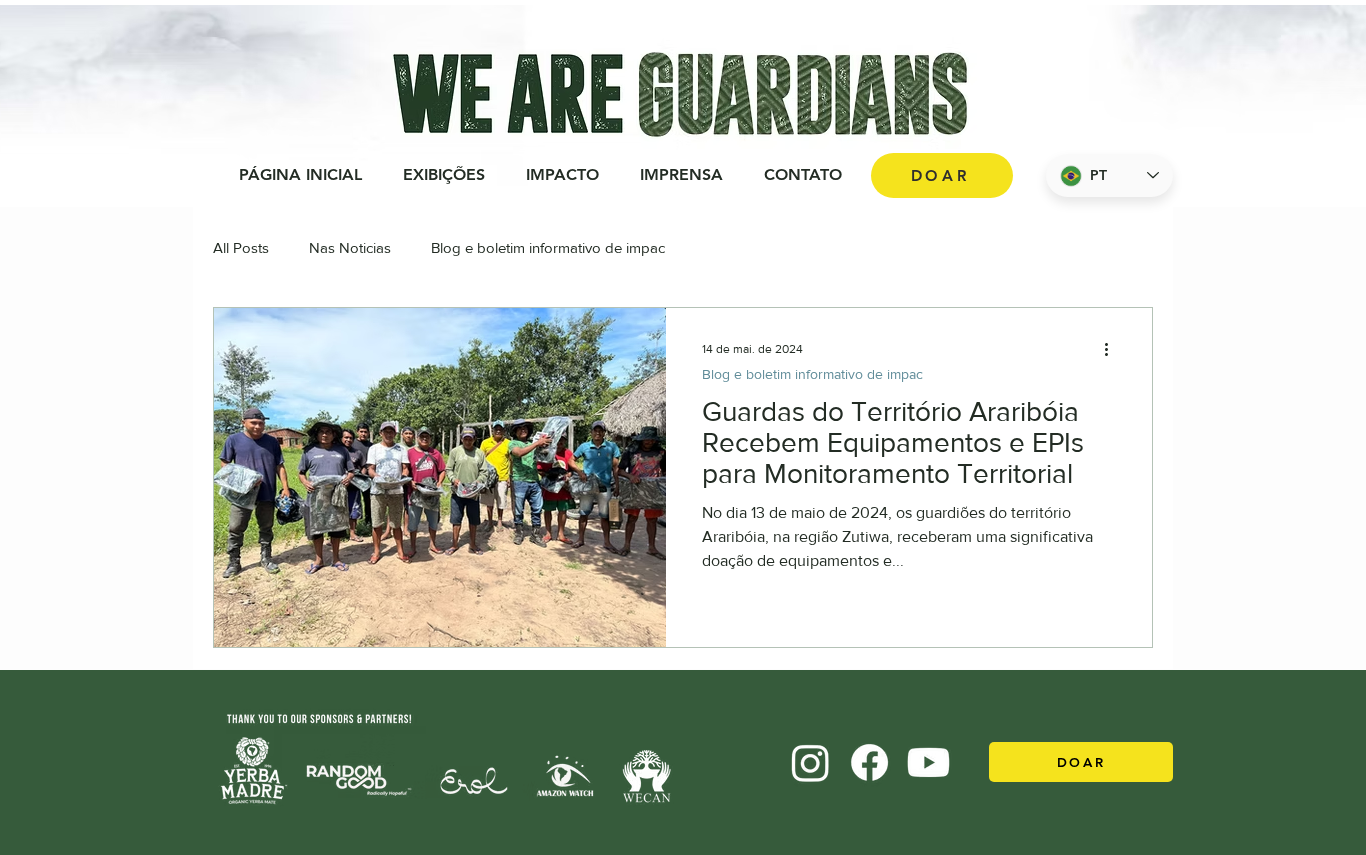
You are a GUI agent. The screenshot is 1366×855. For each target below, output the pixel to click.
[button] (562, 175)
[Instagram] (810, 762)
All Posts (241, 247)
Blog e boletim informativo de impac (548, 247)
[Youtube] (928, 762)
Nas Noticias (350, 247)
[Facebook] (869, 762)
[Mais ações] (1113, 349)
